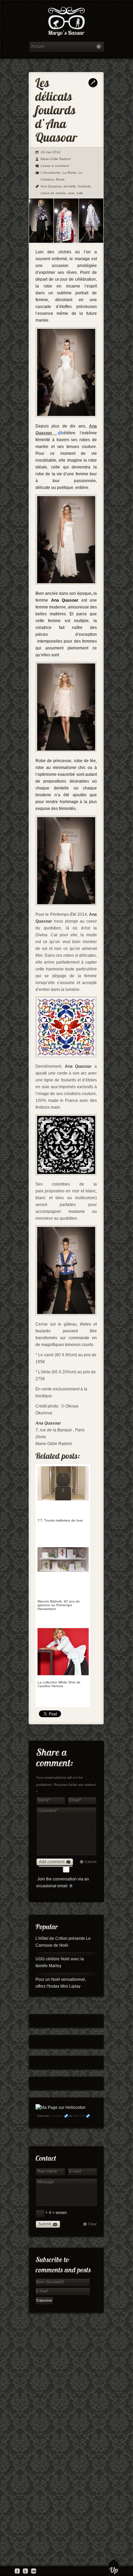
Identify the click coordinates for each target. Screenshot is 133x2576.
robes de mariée (53, 193)
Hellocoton (79, 2116)
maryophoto (57, 2116)
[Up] (114, 2567)
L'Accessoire (50, 173)
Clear (92, 2224)
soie (71, 193)
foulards (84, 186)
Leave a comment (55, 166)
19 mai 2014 (50, 152)
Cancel (90, 1862)
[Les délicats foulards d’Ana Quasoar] (66, 242)
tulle (80, 193)
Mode (60, 179)
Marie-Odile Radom (56, 159)
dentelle (70, 186)
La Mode (69, 173)
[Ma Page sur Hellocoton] (61, 2108)
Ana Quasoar (51, 186)
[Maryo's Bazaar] (66, 22)
